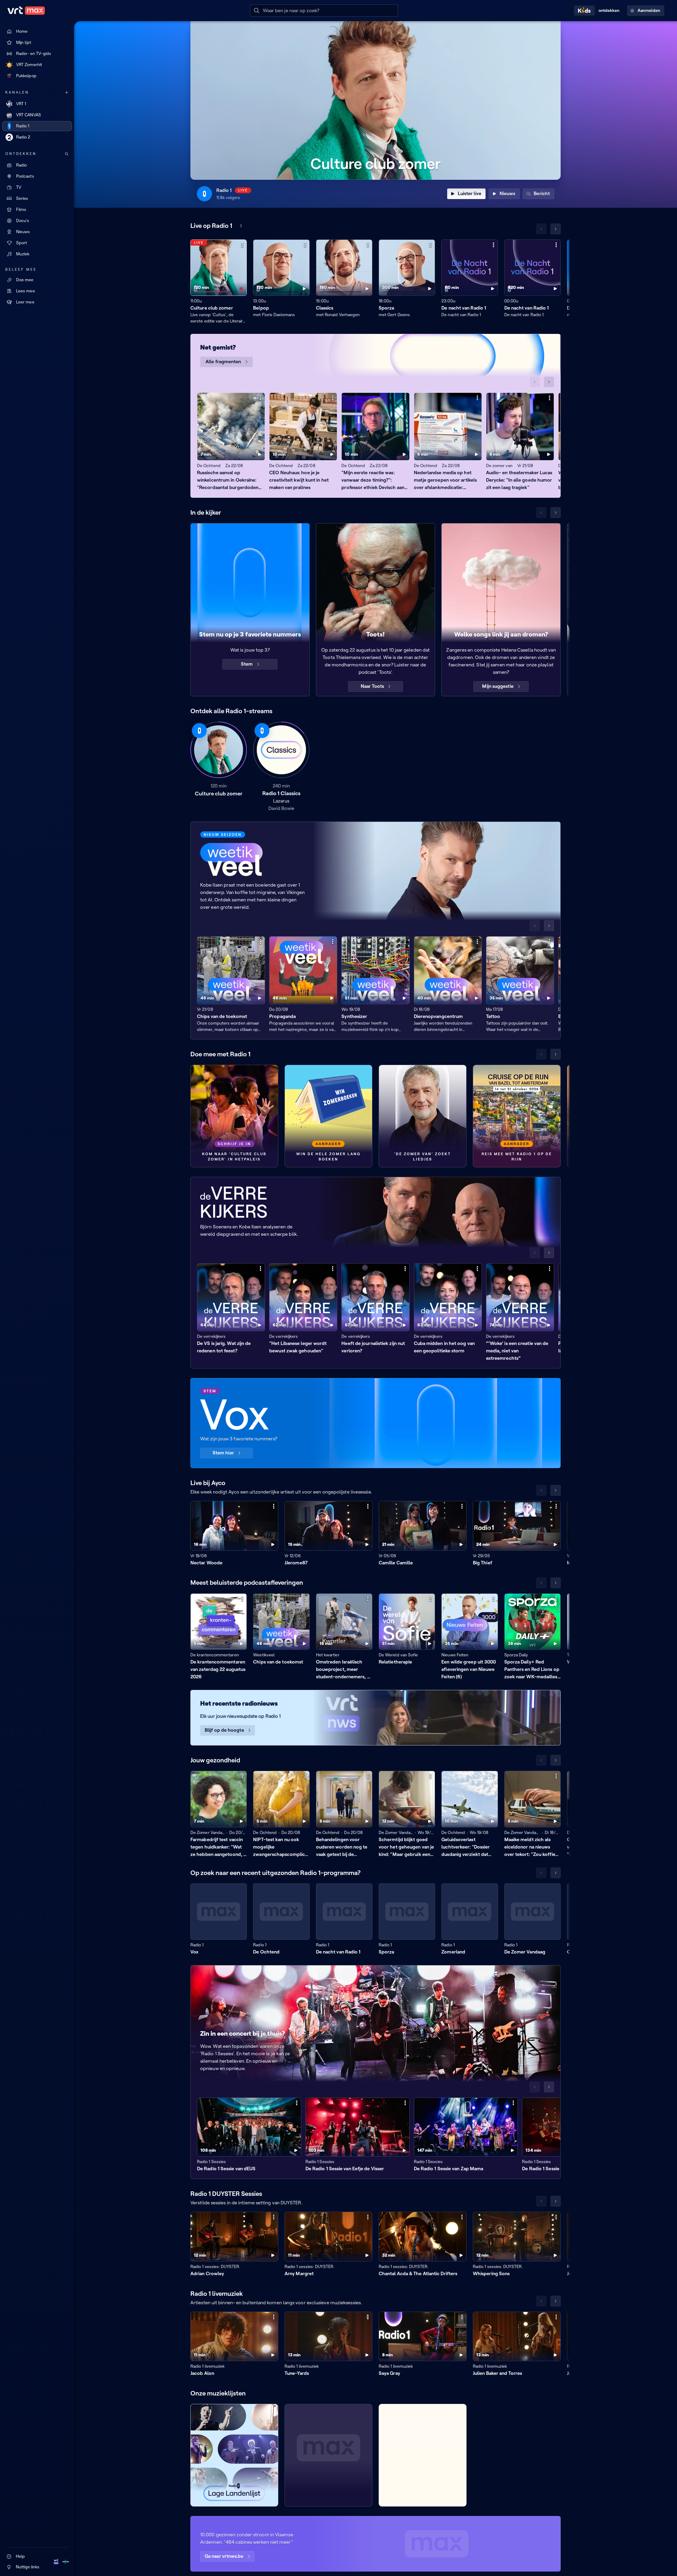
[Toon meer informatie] (242, 245)
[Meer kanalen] (67, 93)
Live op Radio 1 (211, 226)
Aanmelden (649, 10)
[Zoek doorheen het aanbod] (67, 154)
